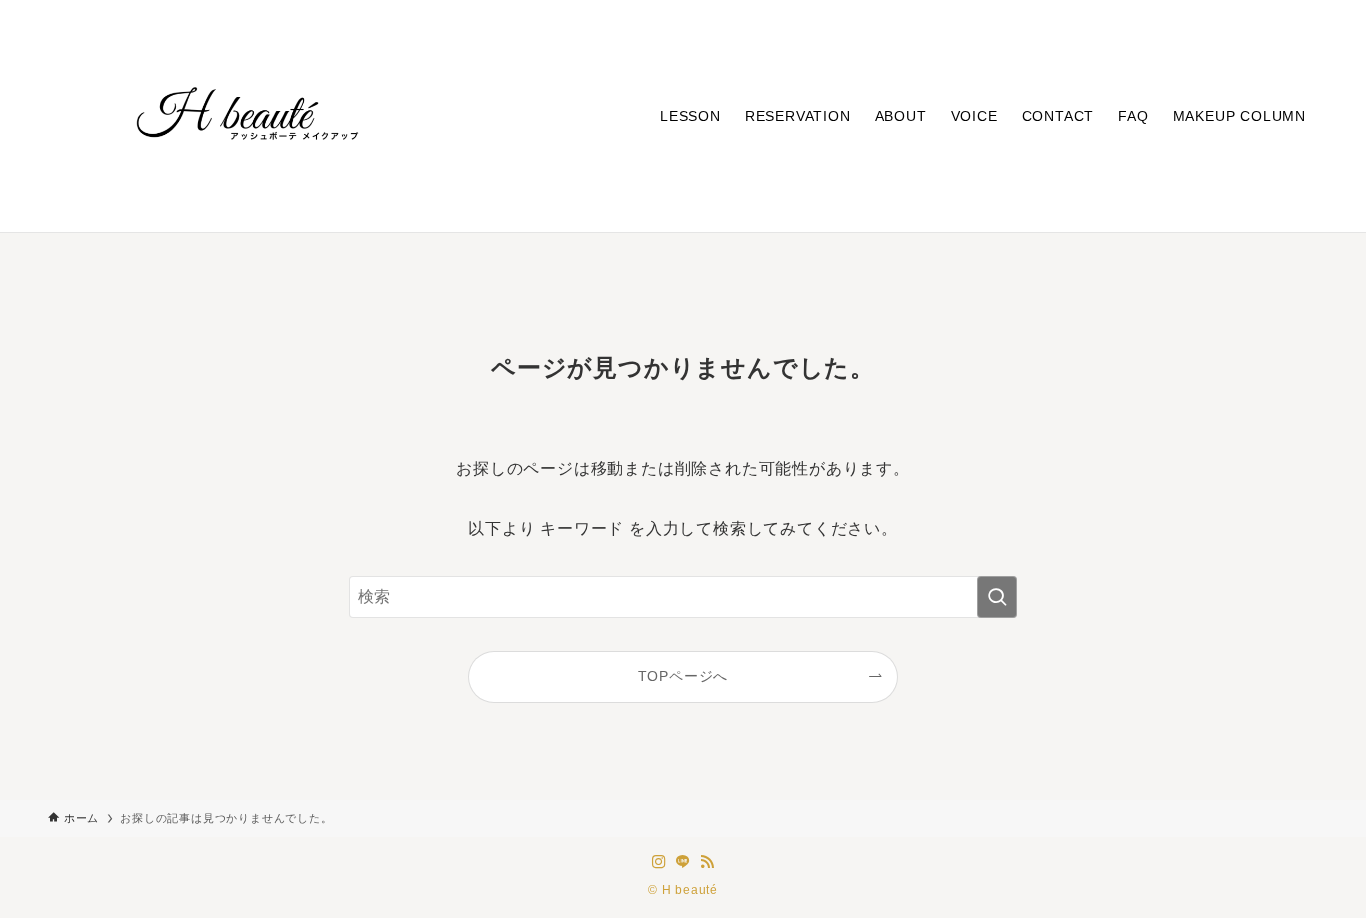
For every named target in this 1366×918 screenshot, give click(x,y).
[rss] (707, 862)
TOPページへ (683, 676)
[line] (683, 862)
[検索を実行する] (997, 597)
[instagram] (659, 862)
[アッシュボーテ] (248, 116)
